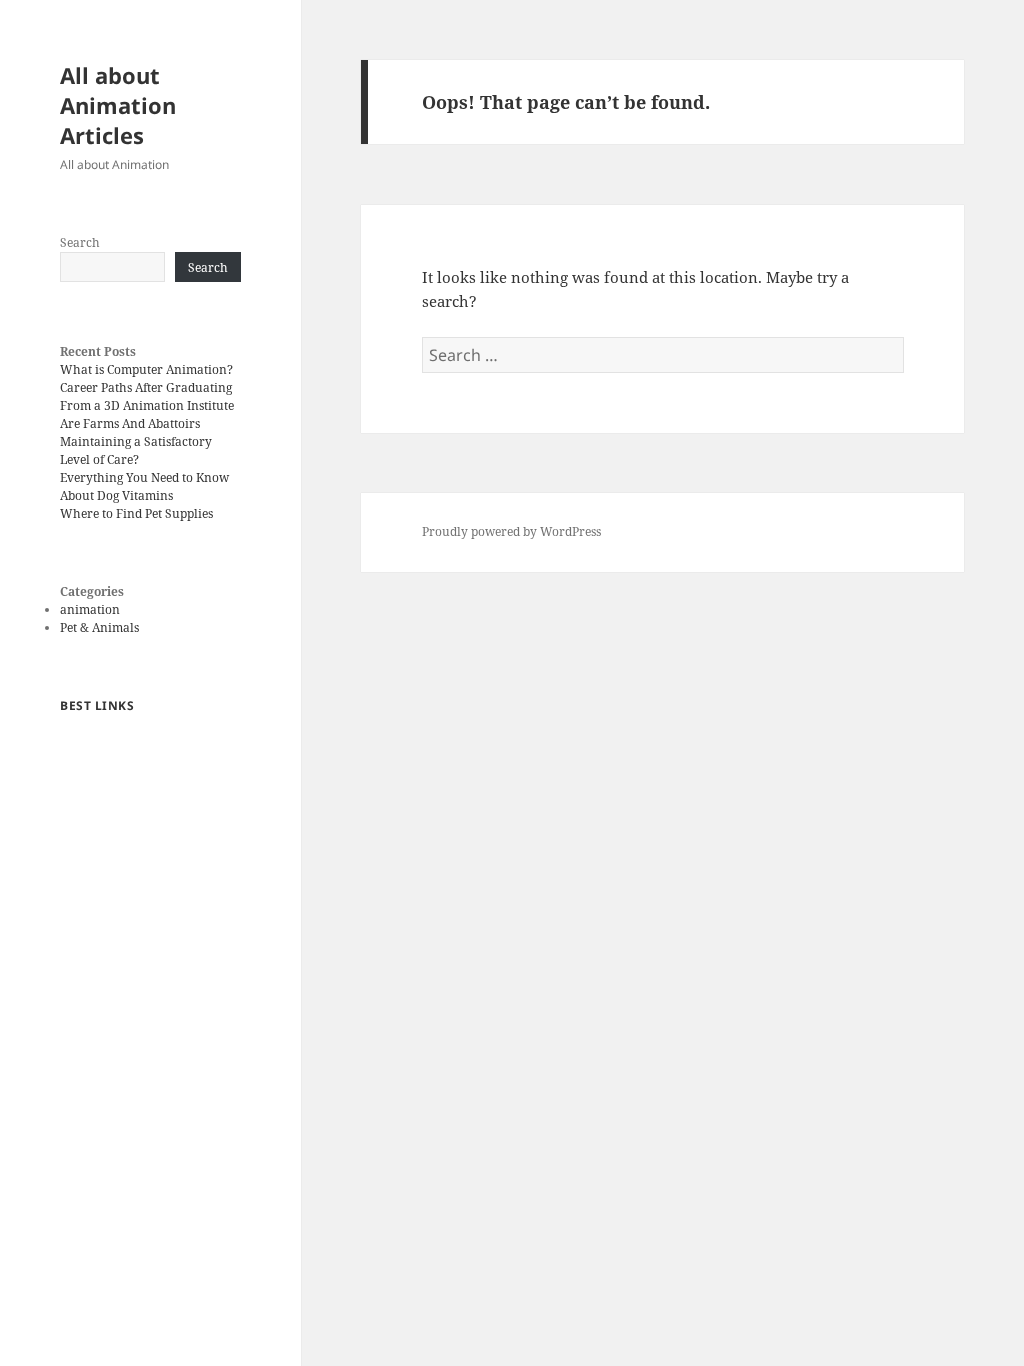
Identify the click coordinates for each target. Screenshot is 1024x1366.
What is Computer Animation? (146, 369)
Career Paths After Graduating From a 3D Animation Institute (147, 396)
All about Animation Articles (118, 105)
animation (90, 609)
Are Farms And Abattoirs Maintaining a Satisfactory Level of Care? (136, 441)
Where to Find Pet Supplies (136, 513)
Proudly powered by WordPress (511, 531)
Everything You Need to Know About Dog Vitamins (144, 486)
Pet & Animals (99, 627)
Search (80, 242)
